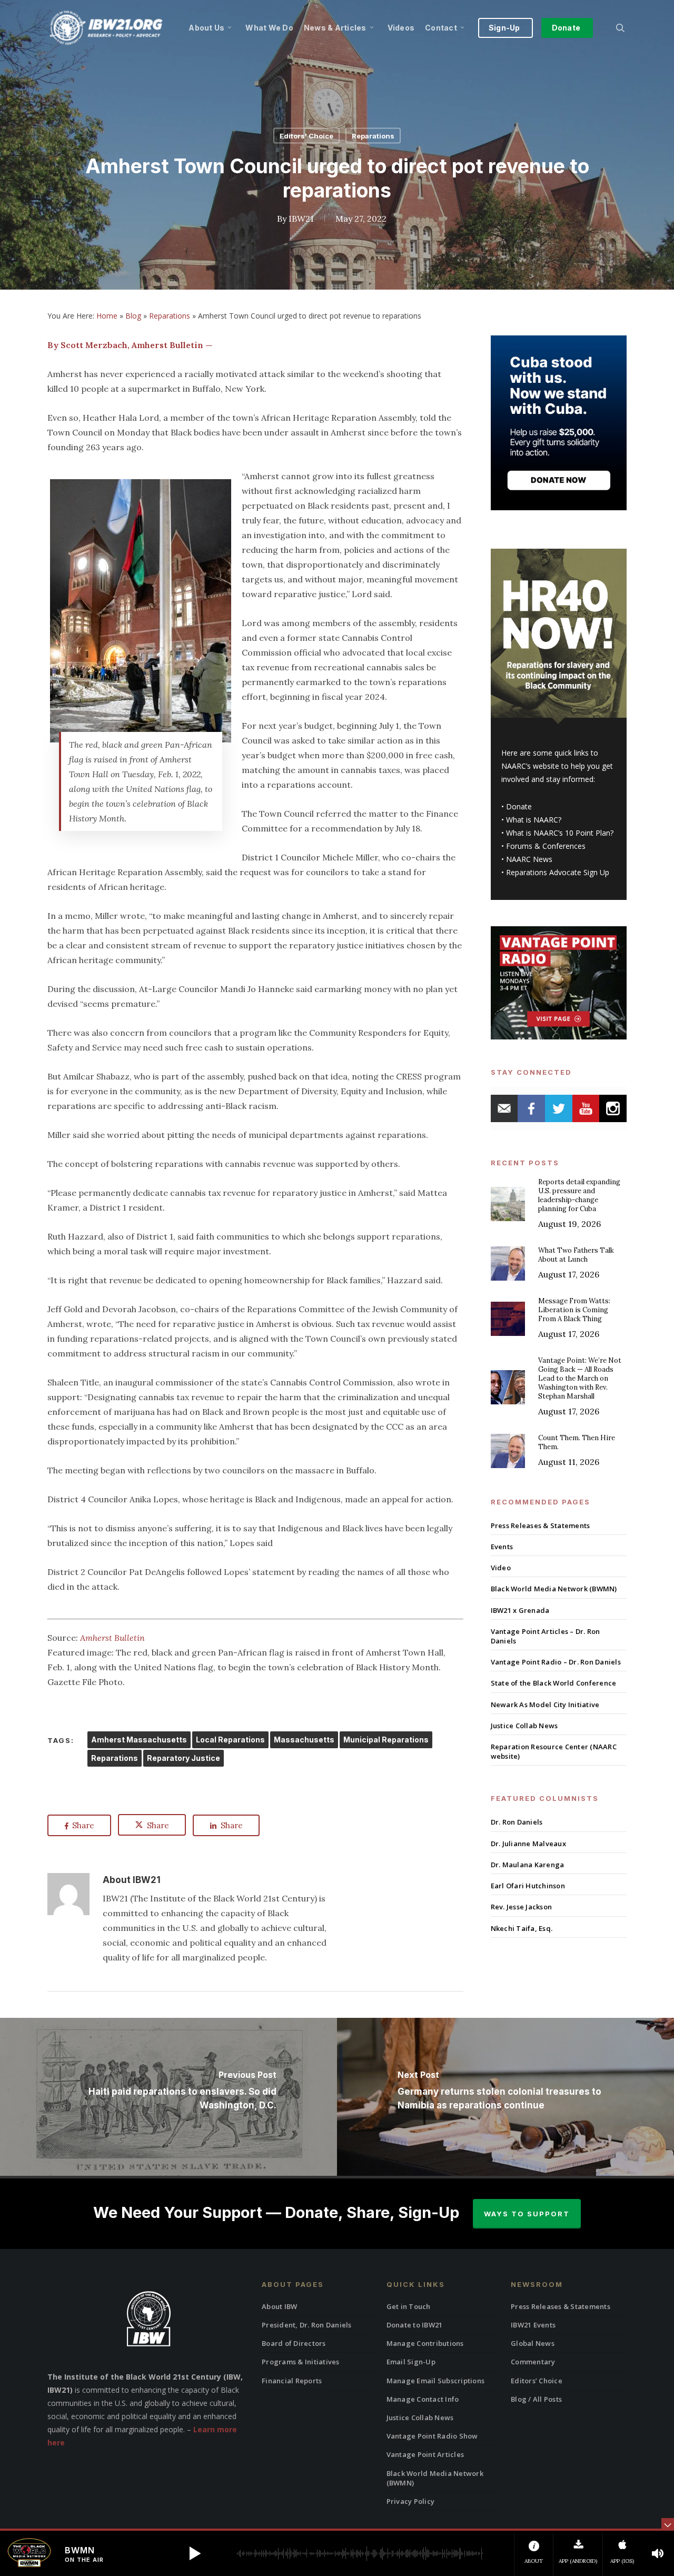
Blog (133, 316)
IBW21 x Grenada (520, 1610)
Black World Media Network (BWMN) (554, 1589)
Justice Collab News (524, 1726)
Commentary (533, 2362)
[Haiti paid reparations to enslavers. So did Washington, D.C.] (168, 2097)
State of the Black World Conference (554, 1683)
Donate (519, 806)
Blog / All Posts (536, 2399)
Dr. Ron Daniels (517, 1822)
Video (501, 1568)
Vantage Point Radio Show (432, 2436)
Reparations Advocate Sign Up (558, 872)
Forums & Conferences (546, 846)
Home (107, 316)
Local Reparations (230, 1740)
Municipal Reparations (386, 1740)
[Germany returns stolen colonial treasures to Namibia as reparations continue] (506, 2097)
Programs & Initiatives (301, 2362)
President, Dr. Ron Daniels (307, 2325)
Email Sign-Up (411, 2362)
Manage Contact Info (423, 2399)
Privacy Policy (411, 2501)
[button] (195, 2553)
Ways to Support (527, 2214)
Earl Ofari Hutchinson (528, 1886)
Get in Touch (409, 2306)
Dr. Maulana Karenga (528, 1865)
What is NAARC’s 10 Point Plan (558, 833)
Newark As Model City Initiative (545, 1705)
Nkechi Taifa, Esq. (522, 1928)
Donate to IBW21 (415, 2325)
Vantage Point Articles (425, 2454)
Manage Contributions (425, 2343)
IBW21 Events (533, 2325)
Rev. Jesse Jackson (522, 1907)
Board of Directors (294, 2343)
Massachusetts (304, 1740)
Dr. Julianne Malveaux (528, 1844)
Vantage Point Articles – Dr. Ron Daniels (546, 1636)
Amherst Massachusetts (139, 1740)
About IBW (279, 2306)
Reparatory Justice (184, 1758)
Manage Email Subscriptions (436, 2381)
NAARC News (529, 859)
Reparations (373, 136)
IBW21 (301, 218)
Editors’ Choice (537, 2381)
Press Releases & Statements (541, 1525)
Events (502, 1547)
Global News (533, 2343)
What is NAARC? (534, 820)
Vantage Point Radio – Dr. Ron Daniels (556, 1662)
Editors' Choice (306, 136)
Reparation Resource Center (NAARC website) (554, 1751)
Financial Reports (292, 2381)
